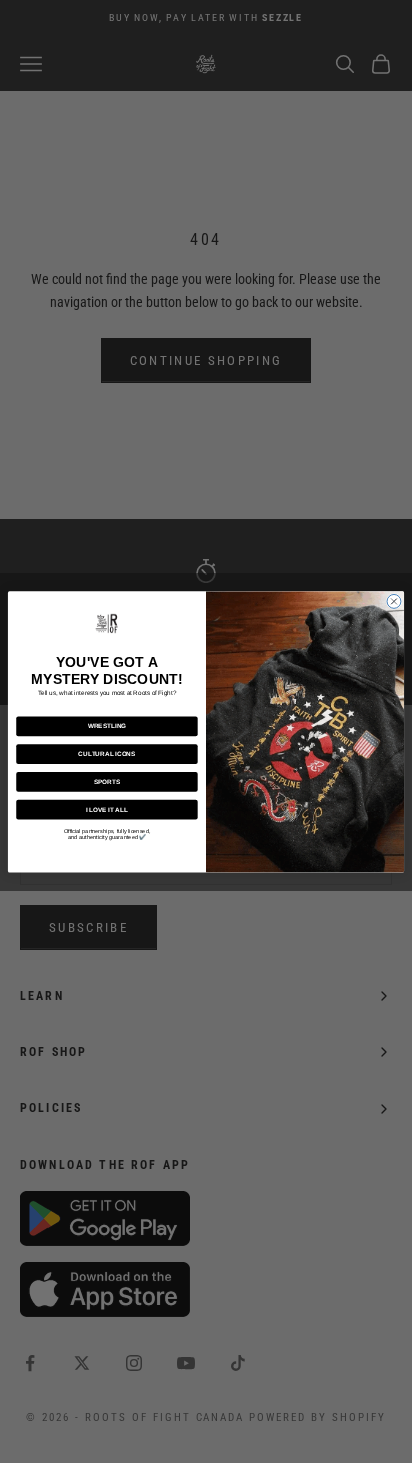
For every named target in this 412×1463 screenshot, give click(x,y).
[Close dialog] (394, 601)
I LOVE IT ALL (107, 809)
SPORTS (107, 781)
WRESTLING (107, 725)
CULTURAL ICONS (106, 753)
